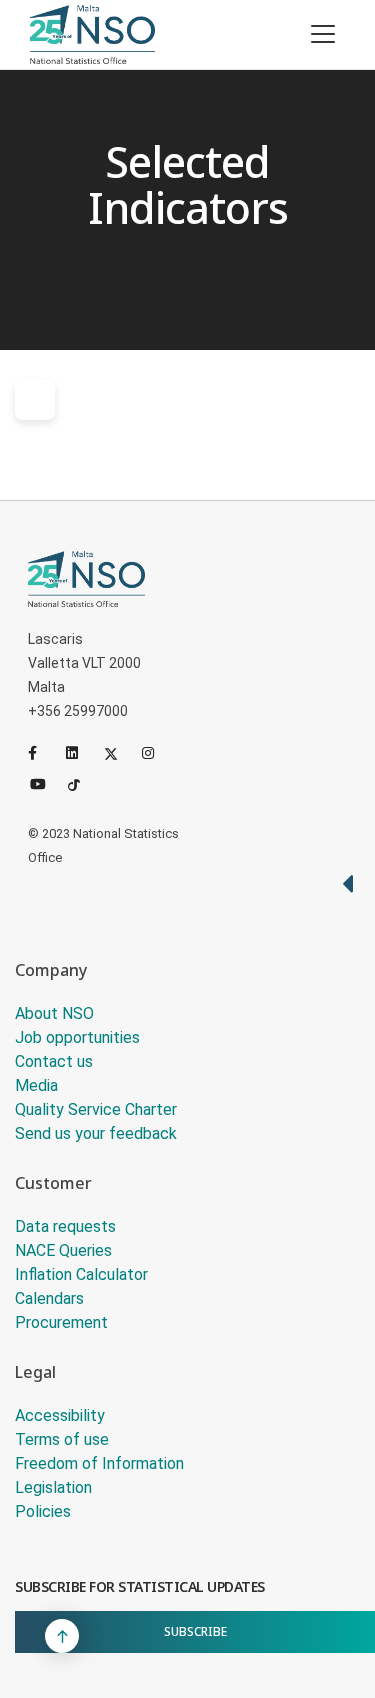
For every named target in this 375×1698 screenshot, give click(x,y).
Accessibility (60, 1415)
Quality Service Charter (96, 1109)
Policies (43, 1511)
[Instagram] (157, 753)
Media (36, 1085)
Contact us (54, 1061)
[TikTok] (83, 783)
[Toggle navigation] (323, 34)
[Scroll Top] (62, 1636)
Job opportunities (77, 1037)
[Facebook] (43, 753)
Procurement (61, 1322)
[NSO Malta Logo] (92, 34)
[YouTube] (45, 783)
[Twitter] (119, 753)
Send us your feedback (96, 1133)
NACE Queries (63, 1250)
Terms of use (62, 1439)
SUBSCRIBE (195, 1631)
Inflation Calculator (81, 1274)
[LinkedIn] (81, 753)
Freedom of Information (99, 1463)
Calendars (49, 1298)
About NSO (54, 1013)
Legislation (53, 1487)
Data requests (65, 1226)
